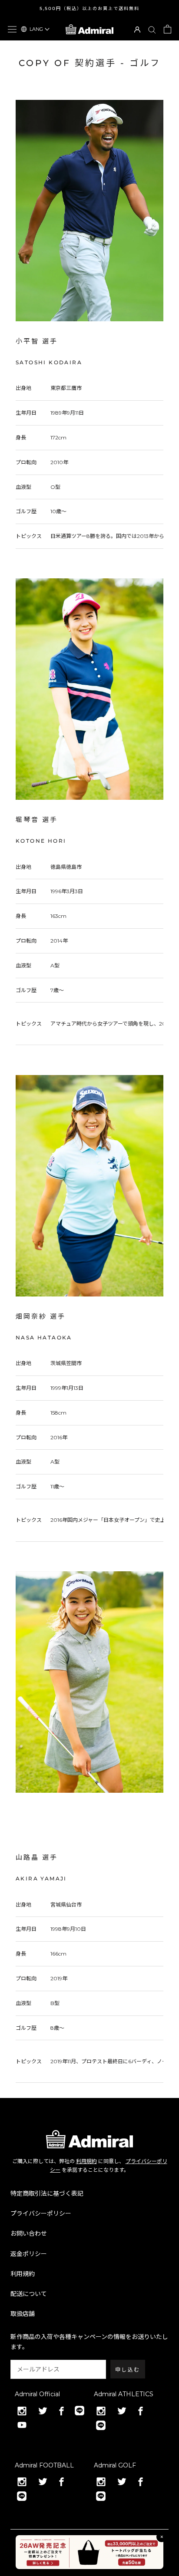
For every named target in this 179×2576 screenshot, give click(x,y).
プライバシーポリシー (41, 2213)
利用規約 (86, 2161)
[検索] (152, 29)
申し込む (128, 2370)
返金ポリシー (29, 2254)
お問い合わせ (29, 2233)
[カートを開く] (167, 29)
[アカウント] (137, 29)
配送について (29, 2294)
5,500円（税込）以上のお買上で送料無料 (89, 8)
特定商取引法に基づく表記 (47, 2193)
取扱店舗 (23, 2314)
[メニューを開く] (12, 29)
